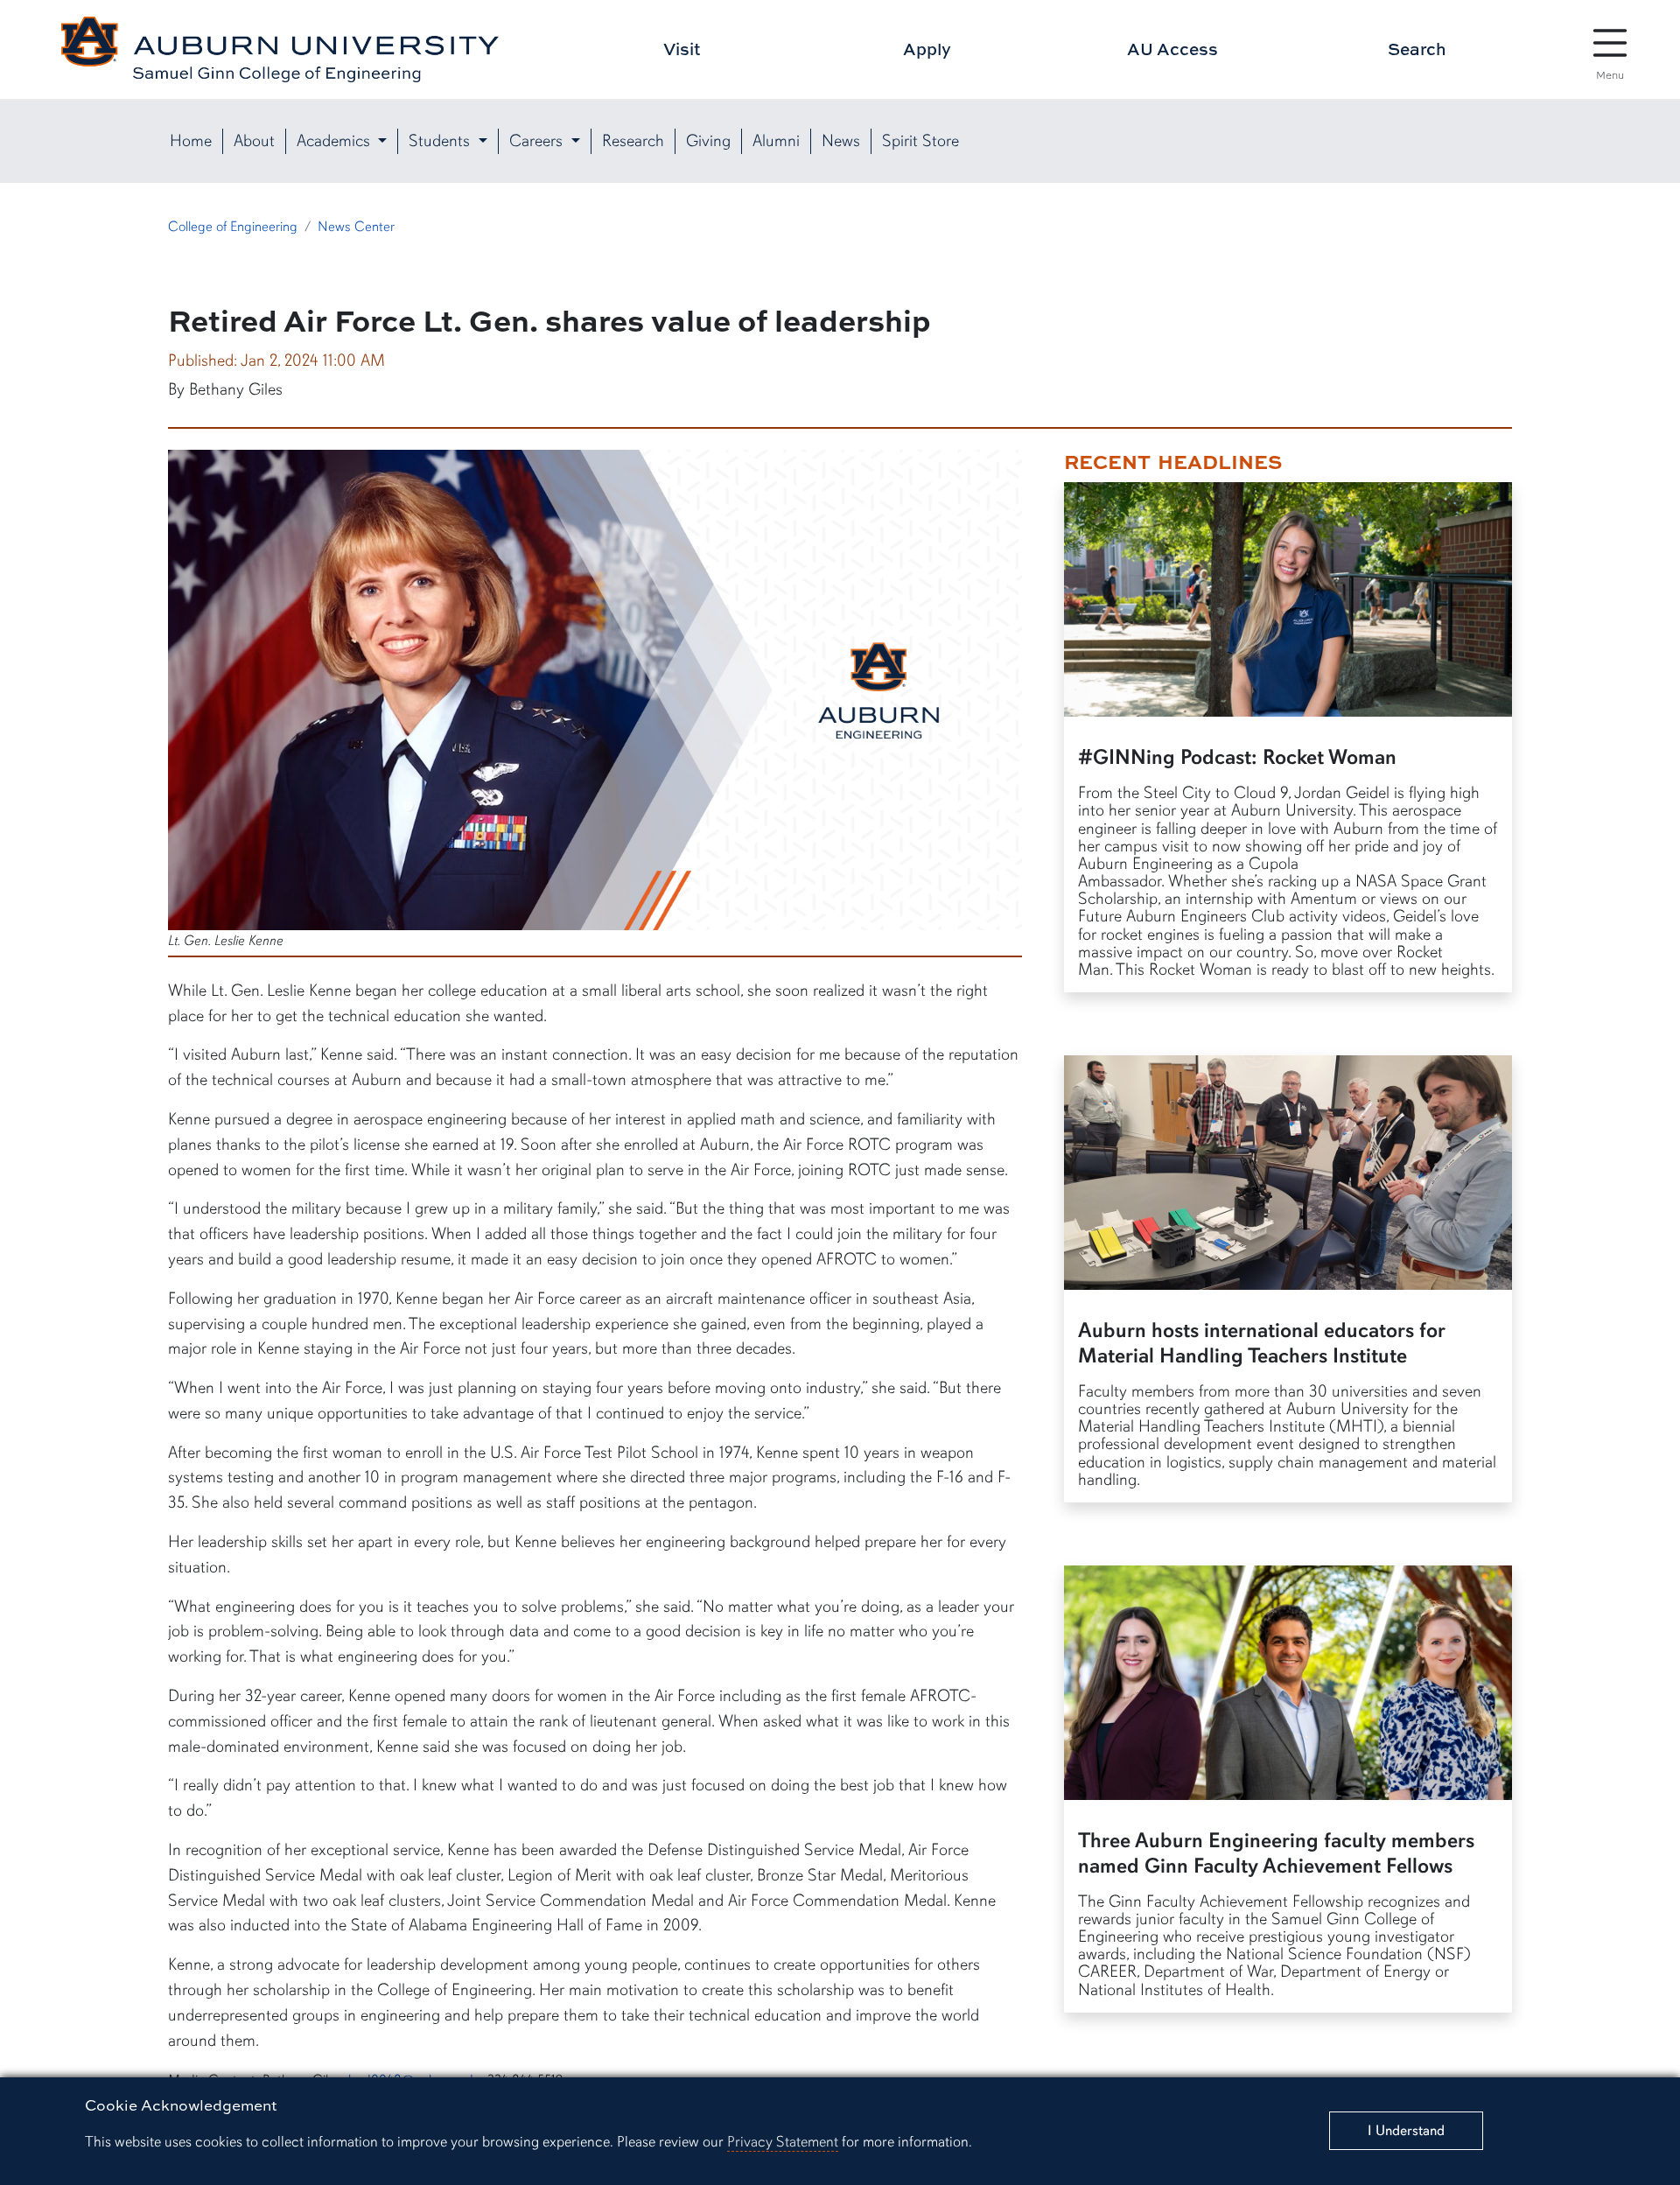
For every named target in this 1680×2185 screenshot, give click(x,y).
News (841, 141)
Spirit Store (920, 141)
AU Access (1172, 49)
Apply (927, 49)
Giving (708, 141)
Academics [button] (336, 141)
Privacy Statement (783, 2142)
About (254, 141)
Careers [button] (538, 141)
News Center (356, 227)
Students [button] (441, 141)
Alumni (776, 141)
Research (633, 141)
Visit (682, 49)
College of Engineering (233, 227)
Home (191, 141)
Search (1417, 49)
